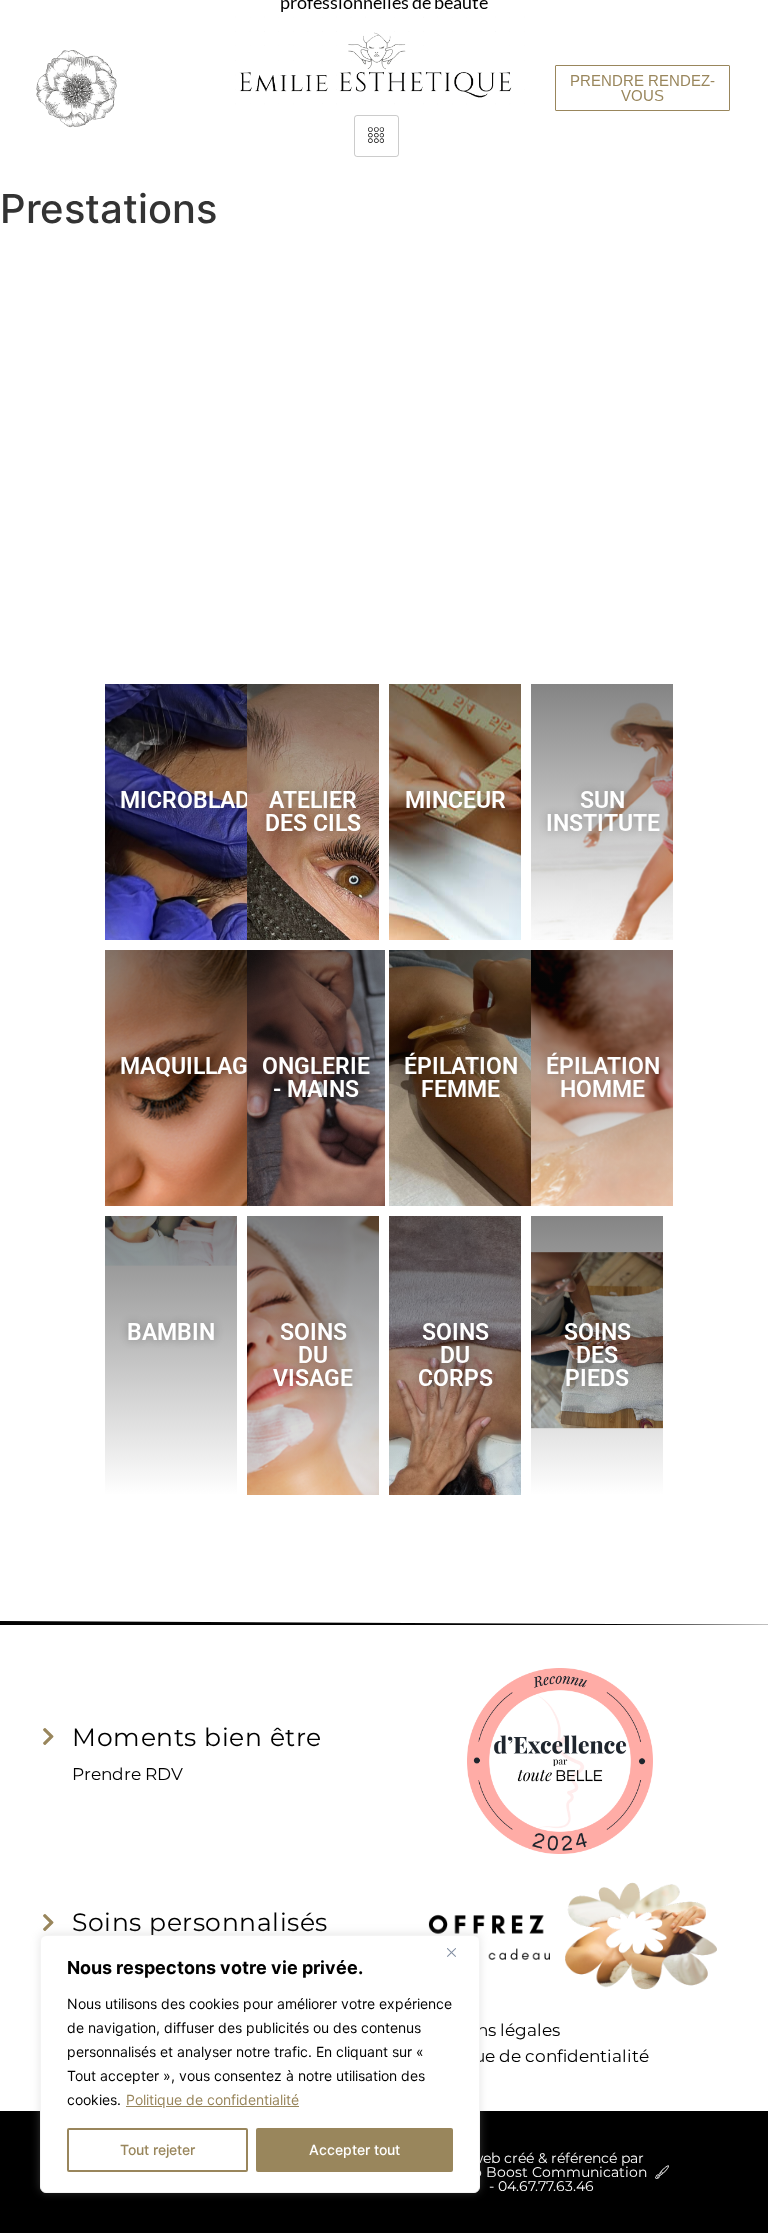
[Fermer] (459, 1952)
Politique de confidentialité (212, 2099)
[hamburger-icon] (376, 136)
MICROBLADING (204, 800)
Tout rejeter (157, 2149)
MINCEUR (455, 800)
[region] (260, 2064)
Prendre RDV (127, 1774)
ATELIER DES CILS (313, 812)
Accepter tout (354, 2149)
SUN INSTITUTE (603, 812)
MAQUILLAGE (190, 1066)
